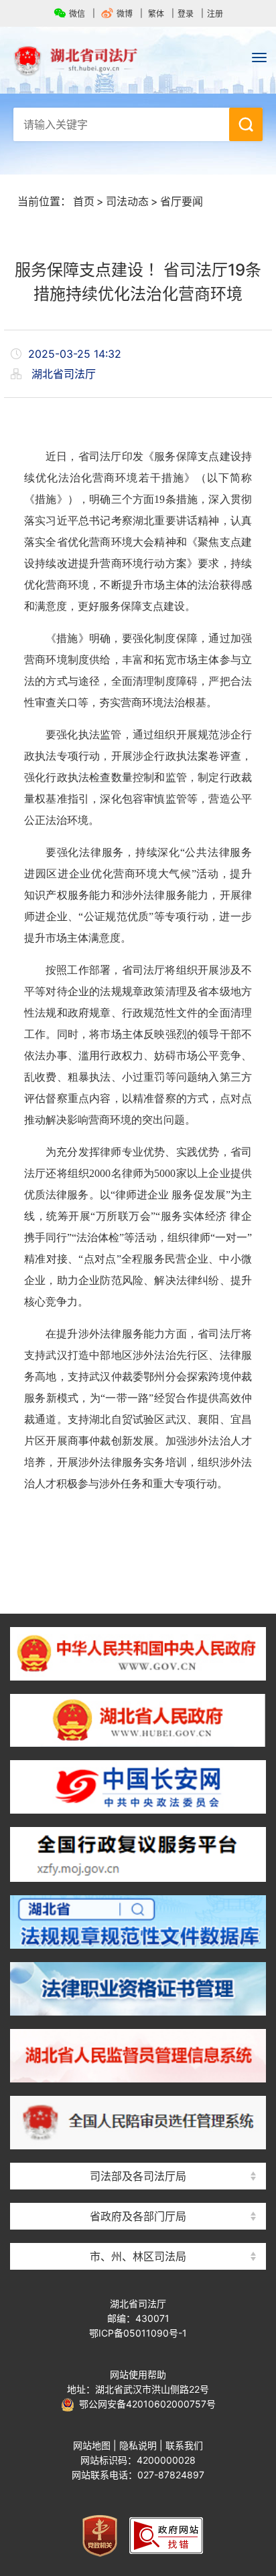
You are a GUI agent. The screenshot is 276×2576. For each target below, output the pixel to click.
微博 (125, 14)
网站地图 (92, 2445)
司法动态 (127, 201)
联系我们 (184, 2445)
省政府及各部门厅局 (138, 2216)
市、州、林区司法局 (138, 2256)
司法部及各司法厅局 (138, 2176)
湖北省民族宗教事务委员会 (138, 2192)
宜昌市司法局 (138, 2233)
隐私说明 (138, 2445)
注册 (215, 14)
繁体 (156, 14)
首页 (84, 201)
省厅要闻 (182, 201)
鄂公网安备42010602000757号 (145, 2404)
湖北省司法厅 (138, 61)
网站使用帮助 (138, 2374)
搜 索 (246, 124)
